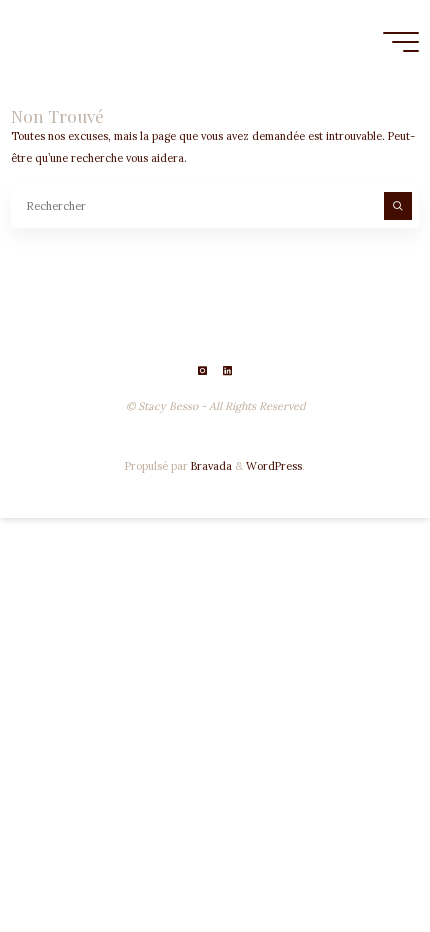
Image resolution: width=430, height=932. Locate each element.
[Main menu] (401, 42)
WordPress (274, 466)
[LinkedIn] (227, 370)
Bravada (210, 466)
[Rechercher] (398, 206)
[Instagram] (202, 370)
